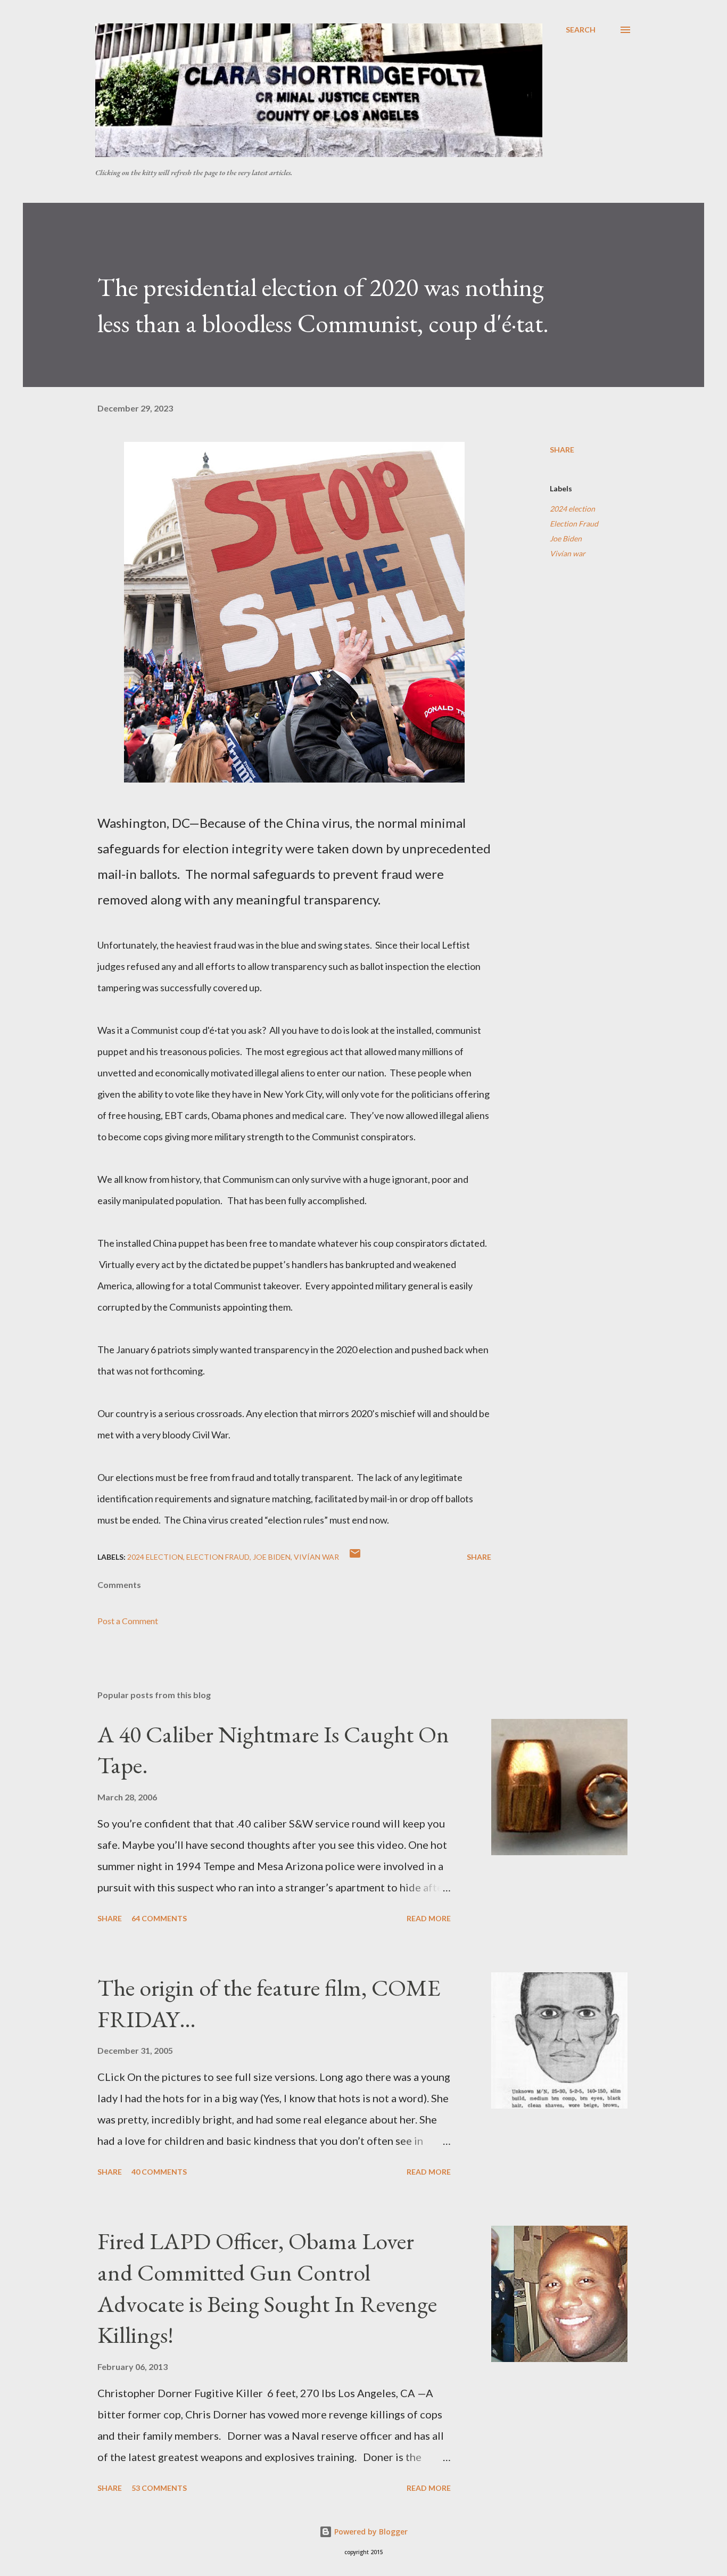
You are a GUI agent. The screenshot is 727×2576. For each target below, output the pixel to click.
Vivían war (568, 553)
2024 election (572, 509)
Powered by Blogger (370, 2532)
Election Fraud (574, 524)
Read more (429, 1918)
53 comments (159, 2488)
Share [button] (562, 450)
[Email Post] (355, 1557)
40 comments (159, 2172)
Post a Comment (128, 1621)
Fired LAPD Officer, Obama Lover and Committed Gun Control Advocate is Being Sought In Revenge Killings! (267, 2288)
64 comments (159, 1918)
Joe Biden (566, 538)
